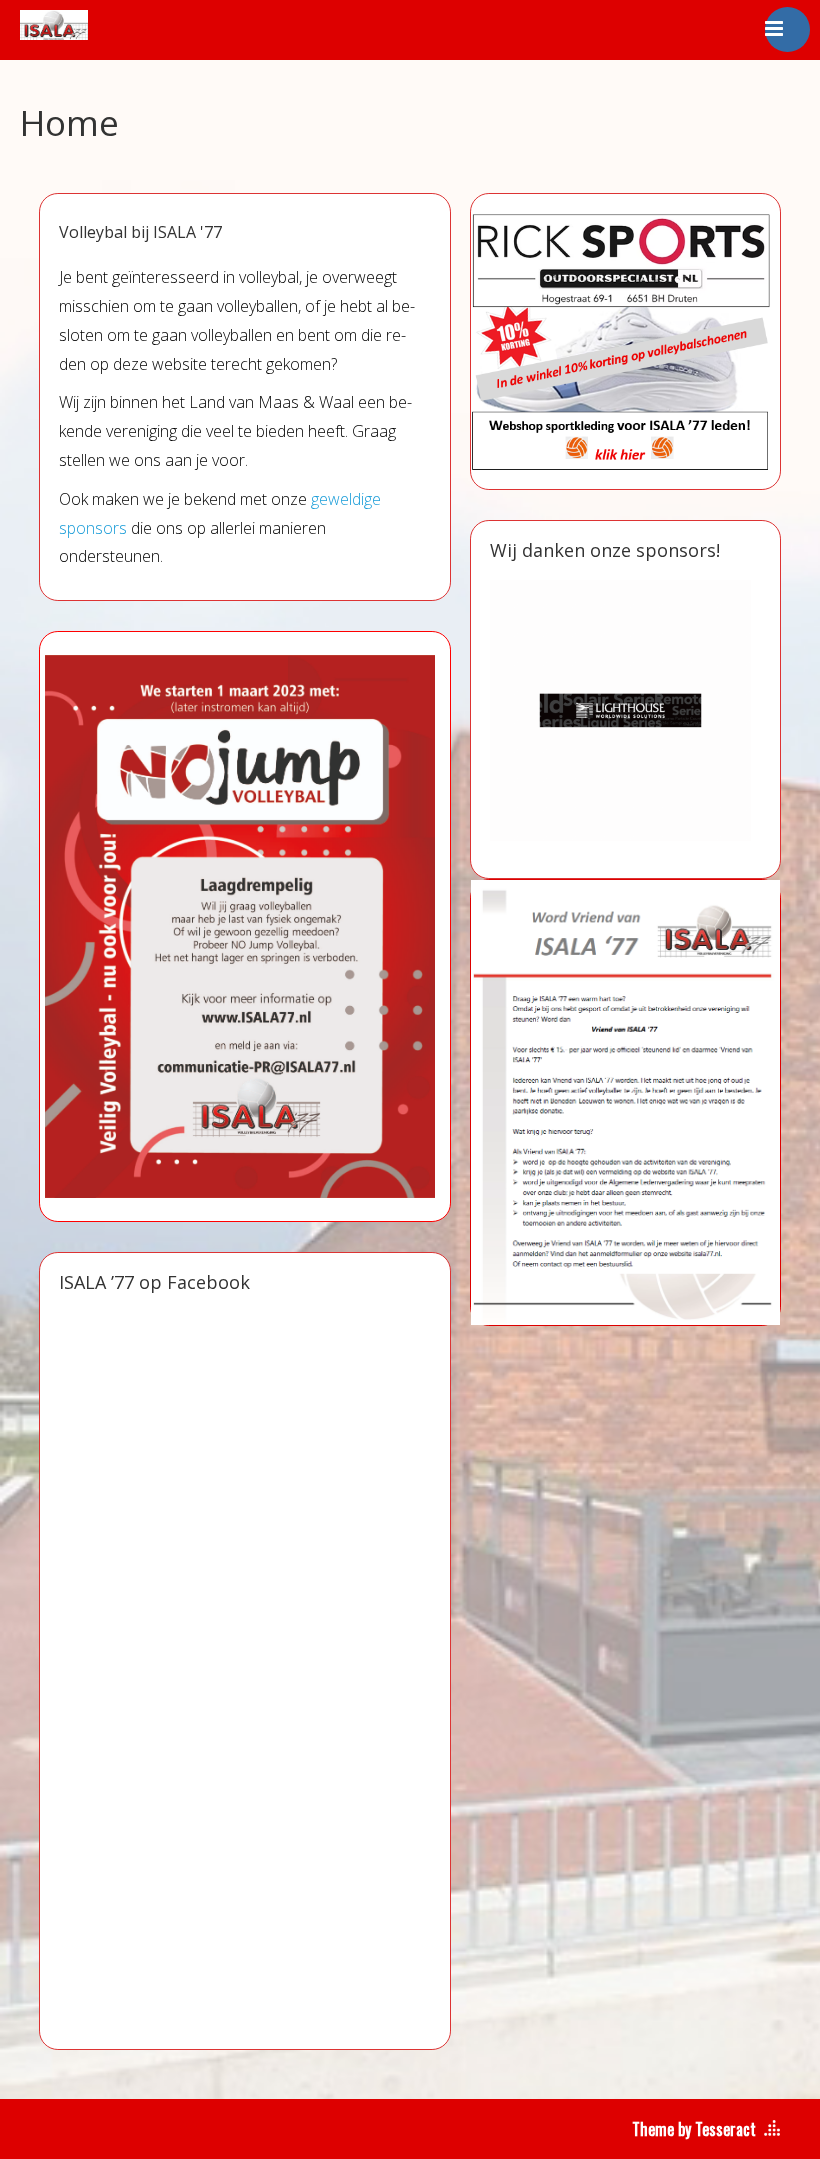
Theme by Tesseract (694, 2129)
